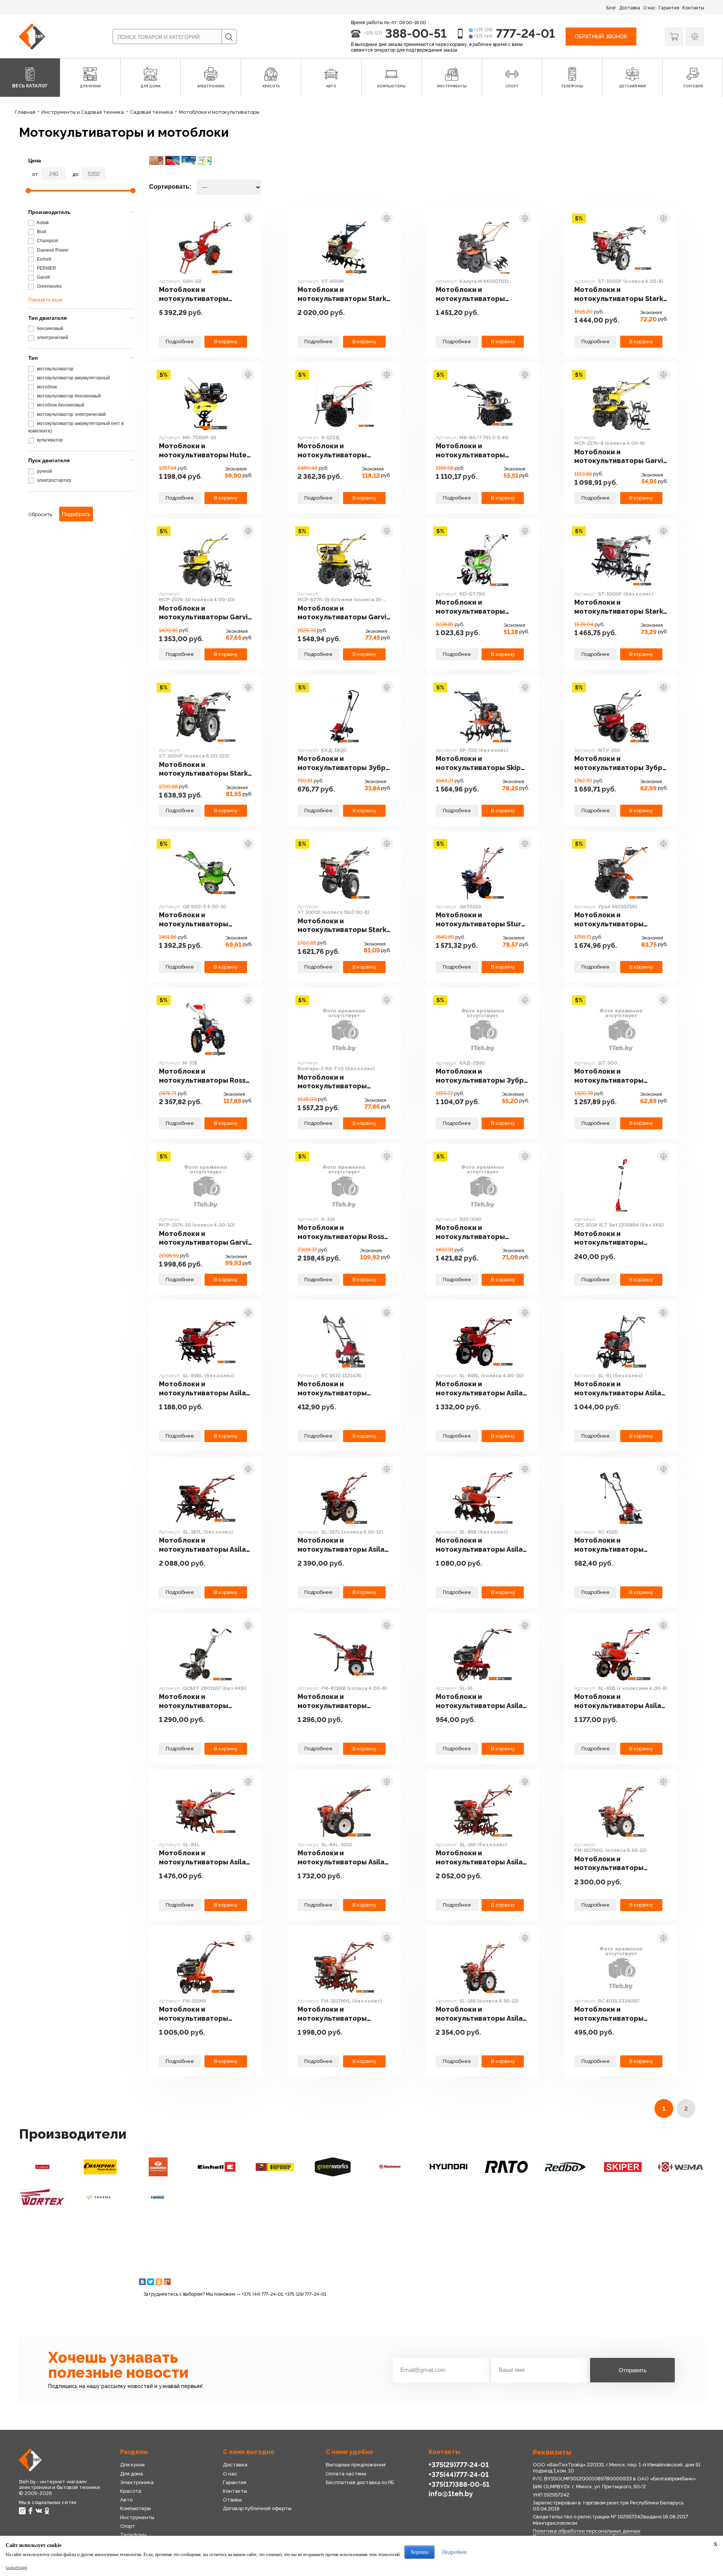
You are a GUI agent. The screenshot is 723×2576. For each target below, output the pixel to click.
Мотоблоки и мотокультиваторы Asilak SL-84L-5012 (343, 1858)
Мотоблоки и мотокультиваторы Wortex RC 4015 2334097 (617, 2014)
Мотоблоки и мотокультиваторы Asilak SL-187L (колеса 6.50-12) (343, 1545)
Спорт (128, 2526)
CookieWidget (16, 2568)
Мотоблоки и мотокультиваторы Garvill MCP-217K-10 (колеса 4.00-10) (206, 613)
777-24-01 (525, 33)
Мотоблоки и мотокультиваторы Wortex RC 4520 (609, 1545)
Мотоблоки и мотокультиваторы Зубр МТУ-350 (618, 763)
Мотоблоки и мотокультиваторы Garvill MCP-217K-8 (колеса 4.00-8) (621, 457)
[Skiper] (623, 2167)
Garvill (43, 277)
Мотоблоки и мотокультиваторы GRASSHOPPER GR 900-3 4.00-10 (201, 920)
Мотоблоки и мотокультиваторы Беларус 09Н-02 (194, 294)
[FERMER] (275, 2167)
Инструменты (137, 2517)
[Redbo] (564, 2167)
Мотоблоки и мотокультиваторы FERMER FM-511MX (194, 2014)
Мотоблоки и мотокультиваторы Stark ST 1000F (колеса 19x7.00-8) (344, 926)
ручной (44, 471)
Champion (47, 241)
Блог (611, 8)
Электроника (137, 2482)
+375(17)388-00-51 (459, 2484)
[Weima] (681, 2167)
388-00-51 (416, 33)
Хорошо (419, 2552)
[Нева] (158, 2197)
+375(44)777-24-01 (459, 2474)
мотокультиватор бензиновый (68, 396)
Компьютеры (136, 2508)
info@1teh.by (451, 2494)
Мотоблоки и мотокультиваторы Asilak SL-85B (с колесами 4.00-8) (620, 1701)
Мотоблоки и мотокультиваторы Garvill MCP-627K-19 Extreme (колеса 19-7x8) (344, 613)
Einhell (43, 259)
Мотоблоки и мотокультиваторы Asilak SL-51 (481, 1701)
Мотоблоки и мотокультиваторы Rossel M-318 (206, 1076)
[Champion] (100, 2167)
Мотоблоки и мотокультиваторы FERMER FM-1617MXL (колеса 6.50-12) (609, 1864)
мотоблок (46, 387)
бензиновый (50, 328)
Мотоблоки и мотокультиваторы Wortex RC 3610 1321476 (339, 1389)
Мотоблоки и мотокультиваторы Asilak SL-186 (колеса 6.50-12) (481, 2014)
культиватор (49, 440)
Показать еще (45, 300)
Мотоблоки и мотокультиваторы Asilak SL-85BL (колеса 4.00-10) (481, 1389)
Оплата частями (346, 2474)
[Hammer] (390, 2167)
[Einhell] (216, 2167)
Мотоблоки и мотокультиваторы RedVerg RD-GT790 (470, 607)
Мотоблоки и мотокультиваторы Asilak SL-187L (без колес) (204, 1545)
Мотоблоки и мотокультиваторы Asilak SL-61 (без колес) (620, 1389)
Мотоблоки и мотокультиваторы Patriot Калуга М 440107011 (470, 294)
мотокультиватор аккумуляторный (73, 378)
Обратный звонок (601, 37)
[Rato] (506, 2167)
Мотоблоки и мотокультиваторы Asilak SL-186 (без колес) (481, 1858)
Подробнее (180, 341)
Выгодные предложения (356, 2465)
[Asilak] (42, 2167)
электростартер (53, 480)
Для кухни (132, 2465)
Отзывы (232, 2500)
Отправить (633, 2370)
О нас (649, 8)
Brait (41, 232)
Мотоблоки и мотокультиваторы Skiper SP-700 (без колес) (482, 763)
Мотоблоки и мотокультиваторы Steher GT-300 (609, 1076)
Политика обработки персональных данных (587, 2531)
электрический (52, 338)
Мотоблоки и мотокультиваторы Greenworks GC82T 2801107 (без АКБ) (194, 1701)
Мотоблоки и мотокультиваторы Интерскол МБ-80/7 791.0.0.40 (472, 451)
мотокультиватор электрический (71, 414)
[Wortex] (42, 2197)
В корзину (226, 341)
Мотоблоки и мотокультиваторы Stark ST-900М (342, 294)
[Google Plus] (167, 2282)
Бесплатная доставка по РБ (360, 2482)
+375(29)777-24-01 (459, 2465)
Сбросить (40, 514)
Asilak (42, 223)
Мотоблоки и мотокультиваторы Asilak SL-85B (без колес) (481, 1545)
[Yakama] (100, 2197)
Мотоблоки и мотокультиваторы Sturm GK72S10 (482, 920)
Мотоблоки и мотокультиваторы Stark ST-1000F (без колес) (619, 607)
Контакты (693, 8)
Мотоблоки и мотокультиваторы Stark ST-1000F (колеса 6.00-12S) (203, 769)
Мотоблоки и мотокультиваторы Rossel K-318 (344, 1232)
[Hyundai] (448, 2167)
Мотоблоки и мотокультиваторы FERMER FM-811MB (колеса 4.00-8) (343, 1701)
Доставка (630, 8)
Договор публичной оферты (257, 2508)
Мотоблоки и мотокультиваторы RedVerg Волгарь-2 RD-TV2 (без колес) (338, 1082)
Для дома (132, 2474)
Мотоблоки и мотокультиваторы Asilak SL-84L (204, 1858)
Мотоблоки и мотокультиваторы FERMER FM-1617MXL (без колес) (341, 2014)
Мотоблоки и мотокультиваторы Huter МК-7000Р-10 (204, 451)
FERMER (46, 268)
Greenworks (49, 286)
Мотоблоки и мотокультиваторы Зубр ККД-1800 (342, 763)
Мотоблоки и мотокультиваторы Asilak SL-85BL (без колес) (204, 1389)
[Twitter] (151, 2282)
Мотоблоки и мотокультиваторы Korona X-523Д (332, 451)
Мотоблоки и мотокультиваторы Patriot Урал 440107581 (615, 920)
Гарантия (669, 8)
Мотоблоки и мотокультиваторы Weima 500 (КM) (470, 1232)
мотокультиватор (55, 369)
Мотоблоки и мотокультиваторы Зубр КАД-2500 (480, 1076)
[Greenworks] (333, 2167)
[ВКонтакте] (142, 2282)
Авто (126, 2500)
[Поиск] (229, 37)
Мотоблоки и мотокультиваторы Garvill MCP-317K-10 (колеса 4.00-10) (206, 1238)
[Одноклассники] (159, 2282)
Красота (131, 2491)
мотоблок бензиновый (60, 405)
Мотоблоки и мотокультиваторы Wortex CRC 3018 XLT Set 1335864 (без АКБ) (618, 1238)
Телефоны (133, 2535)
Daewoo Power (52, 250)
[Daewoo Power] (158, 2167)
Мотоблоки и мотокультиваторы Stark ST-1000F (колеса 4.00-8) (619, 294)
